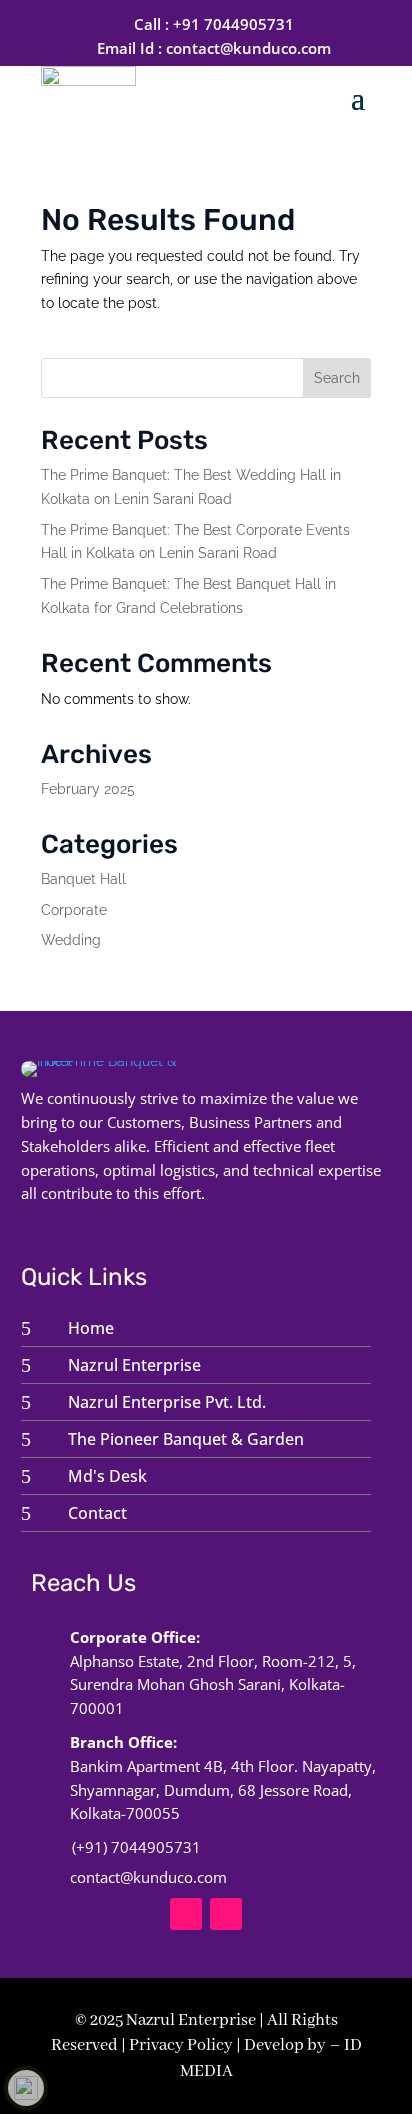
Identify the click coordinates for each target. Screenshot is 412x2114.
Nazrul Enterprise (134, 1365)
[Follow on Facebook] (186, 1914)
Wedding (71, 940)
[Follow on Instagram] (226, 1914)
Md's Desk (107, 1476)
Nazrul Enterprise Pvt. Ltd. (167, 1402)
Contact (97, 1513)
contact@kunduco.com (248, 48)
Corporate (74, 910)
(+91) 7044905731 (136, 1847)
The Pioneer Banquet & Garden (186, 1439)
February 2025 (88, 789)
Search (337, 378)
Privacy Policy (181, 2045)
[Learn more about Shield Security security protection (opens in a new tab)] (26, 2088)
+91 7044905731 (233, 24)
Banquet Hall (83, 879)
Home (91, 1328)
